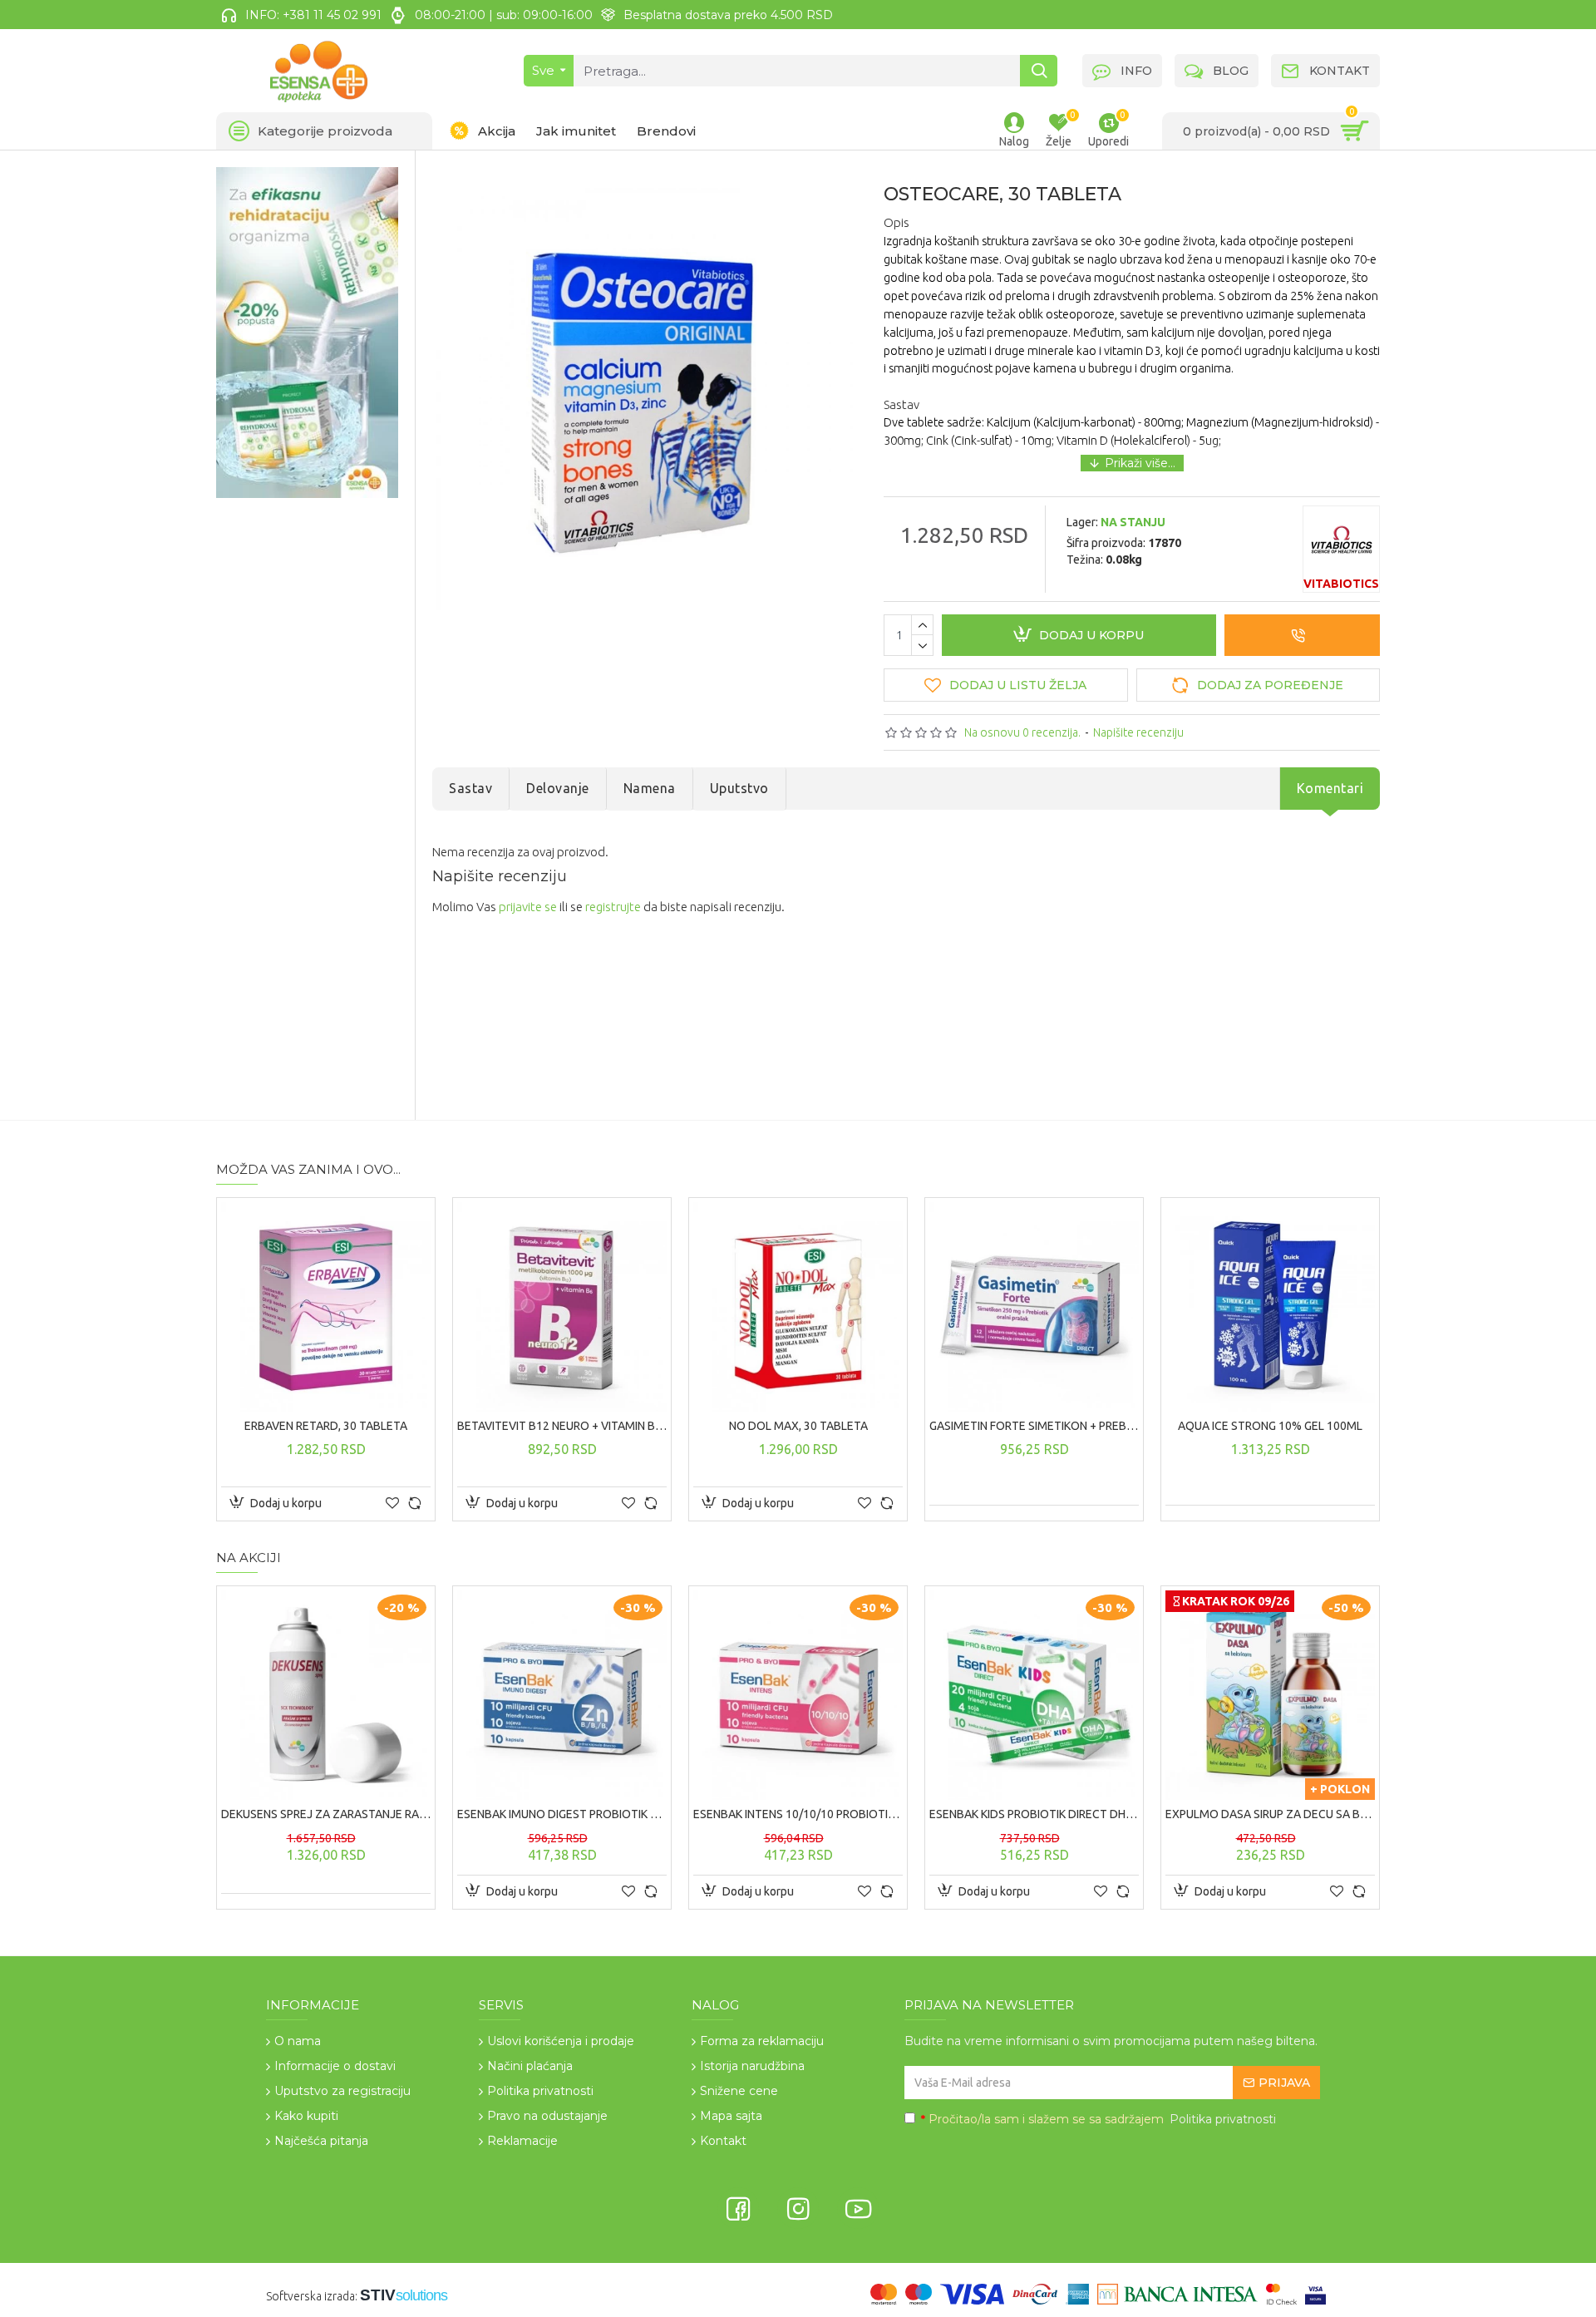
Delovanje (558, 788)
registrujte (613, 907)
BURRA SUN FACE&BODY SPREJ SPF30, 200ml (1130, 1814)
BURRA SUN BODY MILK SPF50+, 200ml (422, 1814)
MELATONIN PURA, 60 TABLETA (658, 1426)
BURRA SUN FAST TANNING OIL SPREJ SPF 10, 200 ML (1367, 1814)
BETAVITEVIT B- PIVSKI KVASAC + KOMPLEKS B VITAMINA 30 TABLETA (1367, 1426)
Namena (650, 788)
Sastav (470, 788)
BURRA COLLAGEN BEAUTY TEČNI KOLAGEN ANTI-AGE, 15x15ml (422, 1426)
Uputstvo (739, 788)
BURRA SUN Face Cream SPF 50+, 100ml (658, 1814)
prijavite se (528, 907)
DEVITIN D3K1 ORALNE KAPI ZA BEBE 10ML (894, 1426)
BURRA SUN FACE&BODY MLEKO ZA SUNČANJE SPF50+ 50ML (894, 1814)
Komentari (1330, 788)
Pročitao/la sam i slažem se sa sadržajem (1098, 2119)
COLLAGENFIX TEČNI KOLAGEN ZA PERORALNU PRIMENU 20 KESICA (1130, 1426)
